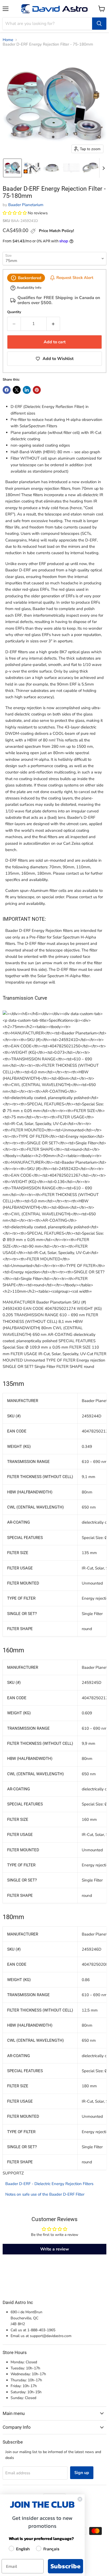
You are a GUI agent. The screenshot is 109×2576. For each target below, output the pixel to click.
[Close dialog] (80, 2499)
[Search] (99, 24)
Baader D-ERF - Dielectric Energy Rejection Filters (49, 2184)
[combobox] (47, 24)
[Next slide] (103, 168)
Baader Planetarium (26, 205)
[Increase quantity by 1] (53, 324)
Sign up (82, 2473)
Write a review (55, 2249)
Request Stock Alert (75, 278)
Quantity (14, 312)
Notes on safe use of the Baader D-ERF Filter (45, 2194)
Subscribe (65, 2566)
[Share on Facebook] (7, 390)
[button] (12, 168)
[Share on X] (17, 390)
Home (8, 40)
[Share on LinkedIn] (27, 390)
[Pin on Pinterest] (37, 390)
